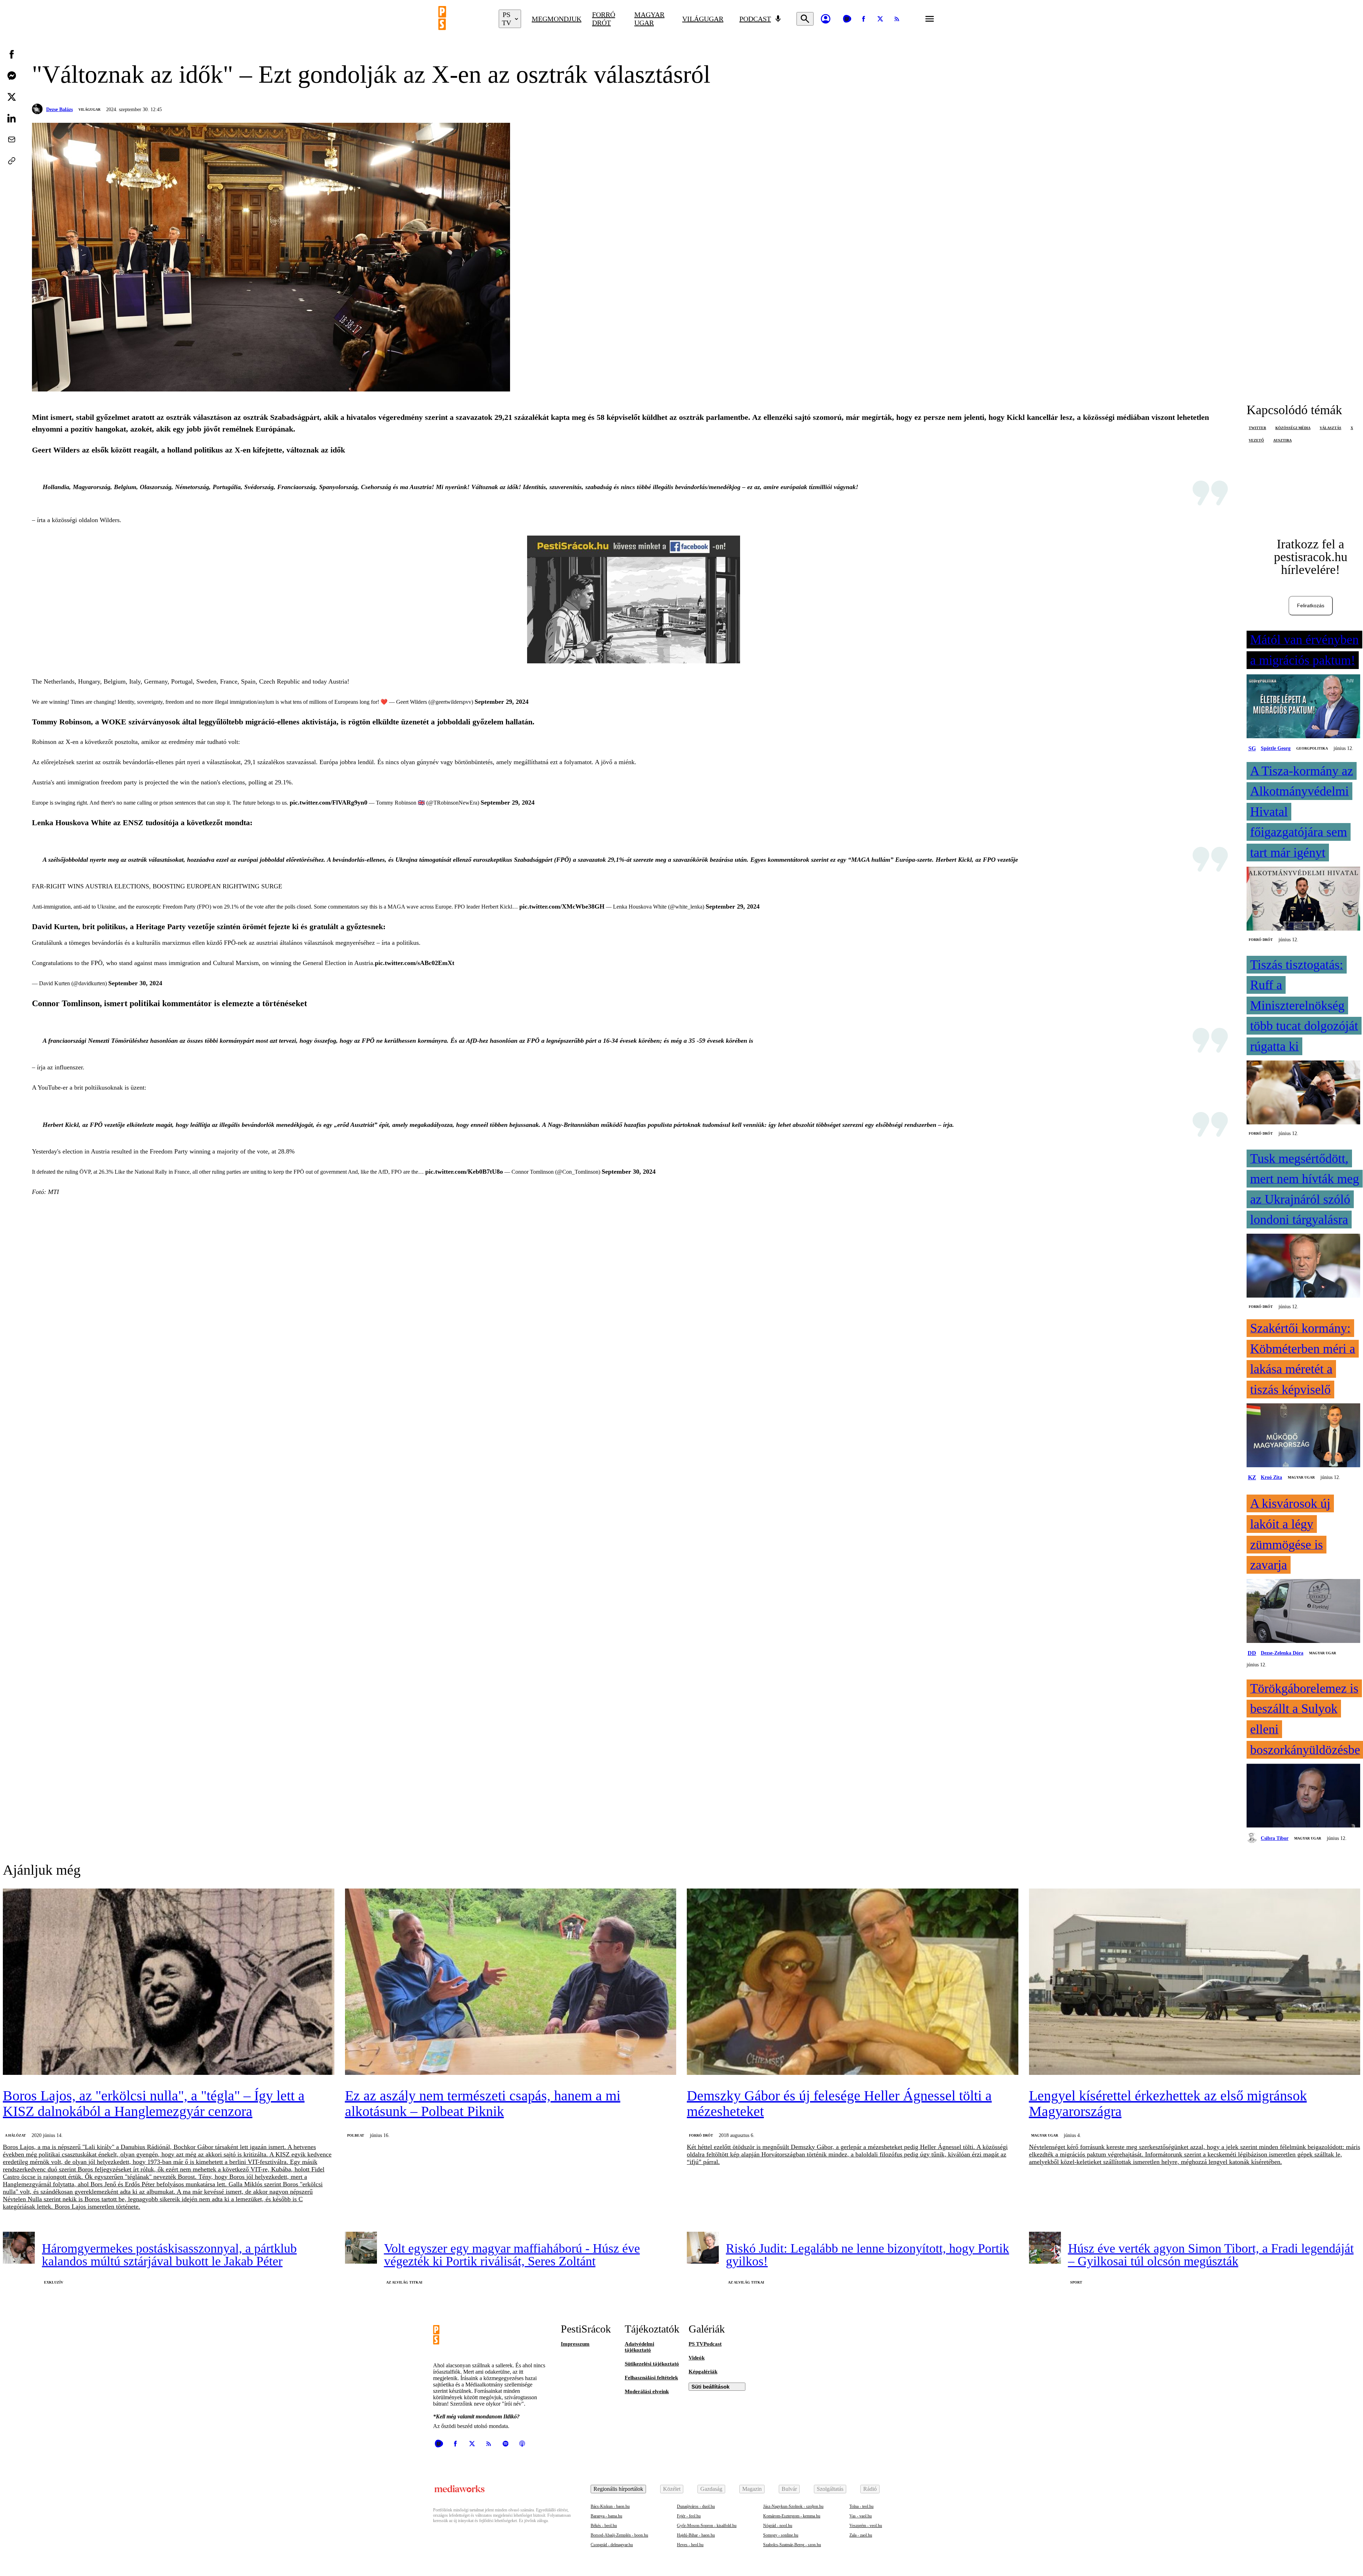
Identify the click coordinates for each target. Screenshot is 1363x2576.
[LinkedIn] (12, 118)
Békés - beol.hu (604, 2526)
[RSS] (897, 19)
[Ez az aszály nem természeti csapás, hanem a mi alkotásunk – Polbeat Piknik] (511, 1982)
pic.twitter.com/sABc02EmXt (415, 963)
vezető (1256, 440)
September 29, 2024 (502, 702)
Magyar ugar (649, 19)
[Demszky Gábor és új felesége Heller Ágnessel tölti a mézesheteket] (853, 1982)
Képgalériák (703, 2372)
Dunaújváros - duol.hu (696, 2506)
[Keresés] (805, 19)
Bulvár (789, 2489)
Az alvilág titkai (404, 2282)
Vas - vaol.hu (861, 2516)
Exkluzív (54, 2282)
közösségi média (1293, 428)
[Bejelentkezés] (826, 19)
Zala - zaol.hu (861, 2535)
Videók (697, 2358)
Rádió (870, 2489)
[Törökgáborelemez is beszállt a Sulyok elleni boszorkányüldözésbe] (1303, 1796)
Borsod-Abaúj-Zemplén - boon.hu (619, 2535)
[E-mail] (12, 139)
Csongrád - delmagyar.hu (612, 2545)
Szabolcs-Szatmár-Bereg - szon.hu (792, 2545)
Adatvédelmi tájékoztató (639, 2347)
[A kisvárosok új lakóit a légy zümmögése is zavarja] (1303, 1612)
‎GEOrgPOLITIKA (1312, 748)
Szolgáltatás (830, 2489)
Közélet (672, 2489)
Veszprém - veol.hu (866, 2526)
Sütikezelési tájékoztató (652, 2364)
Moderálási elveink (647, 2391)
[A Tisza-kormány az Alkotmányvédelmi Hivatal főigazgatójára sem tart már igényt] (1303, 899)
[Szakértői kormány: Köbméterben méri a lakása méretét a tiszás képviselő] (1303, 1436)
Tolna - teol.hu (861, 2506)
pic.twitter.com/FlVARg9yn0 (329, 802)
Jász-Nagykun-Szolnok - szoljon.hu (793, 2506)
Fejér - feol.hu (689, 2516)
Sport (1076, 2282)
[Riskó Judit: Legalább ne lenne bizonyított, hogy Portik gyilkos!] (703, 2248)
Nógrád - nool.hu (778, 2526)
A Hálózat (15, 2135)
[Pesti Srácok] (463, 19)
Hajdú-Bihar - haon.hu (696, 2535)
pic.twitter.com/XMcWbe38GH (562, 906)
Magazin (752, 2489)
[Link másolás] (12, 161)
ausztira (1282, 440)
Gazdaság (711, 2489)
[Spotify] (505, 2444)
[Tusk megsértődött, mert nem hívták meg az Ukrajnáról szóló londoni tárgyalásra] (1303, 1266)
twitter (1257, 428)
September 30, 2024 (135, 983)
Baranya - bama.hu (606, 2516)
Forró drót (604, 19)
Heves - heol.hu (690, 2545)
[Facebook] (864, 19)
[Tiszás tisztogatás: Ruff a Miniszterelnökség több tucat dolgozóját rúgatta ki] (1303, 1093)
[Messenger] (12, 76)
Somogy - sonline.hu (781, 2535)
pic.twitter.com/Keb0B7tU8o (464, 1172)
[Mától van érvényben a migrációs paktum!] (1303, 707)
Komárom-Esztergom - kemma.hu (792, 2516)
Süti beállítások (710, 2387)
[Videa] (847, 19)
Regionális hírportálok (618, 2489)
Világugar (703, 19)
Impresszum (575, 2344)
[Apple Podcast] (522, 2444)
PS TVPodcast (705, 2344)
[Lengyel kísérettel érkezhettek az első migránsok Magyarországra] (1195, 1982)
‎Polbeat (356, 2135)
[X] (880, 19)
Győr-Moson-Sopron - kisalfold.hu (707, 2526)
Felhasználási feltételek (651, 2378)
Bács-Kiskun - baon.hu (610, 2506)
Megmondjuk (557, 19)
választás (1331, 428)
